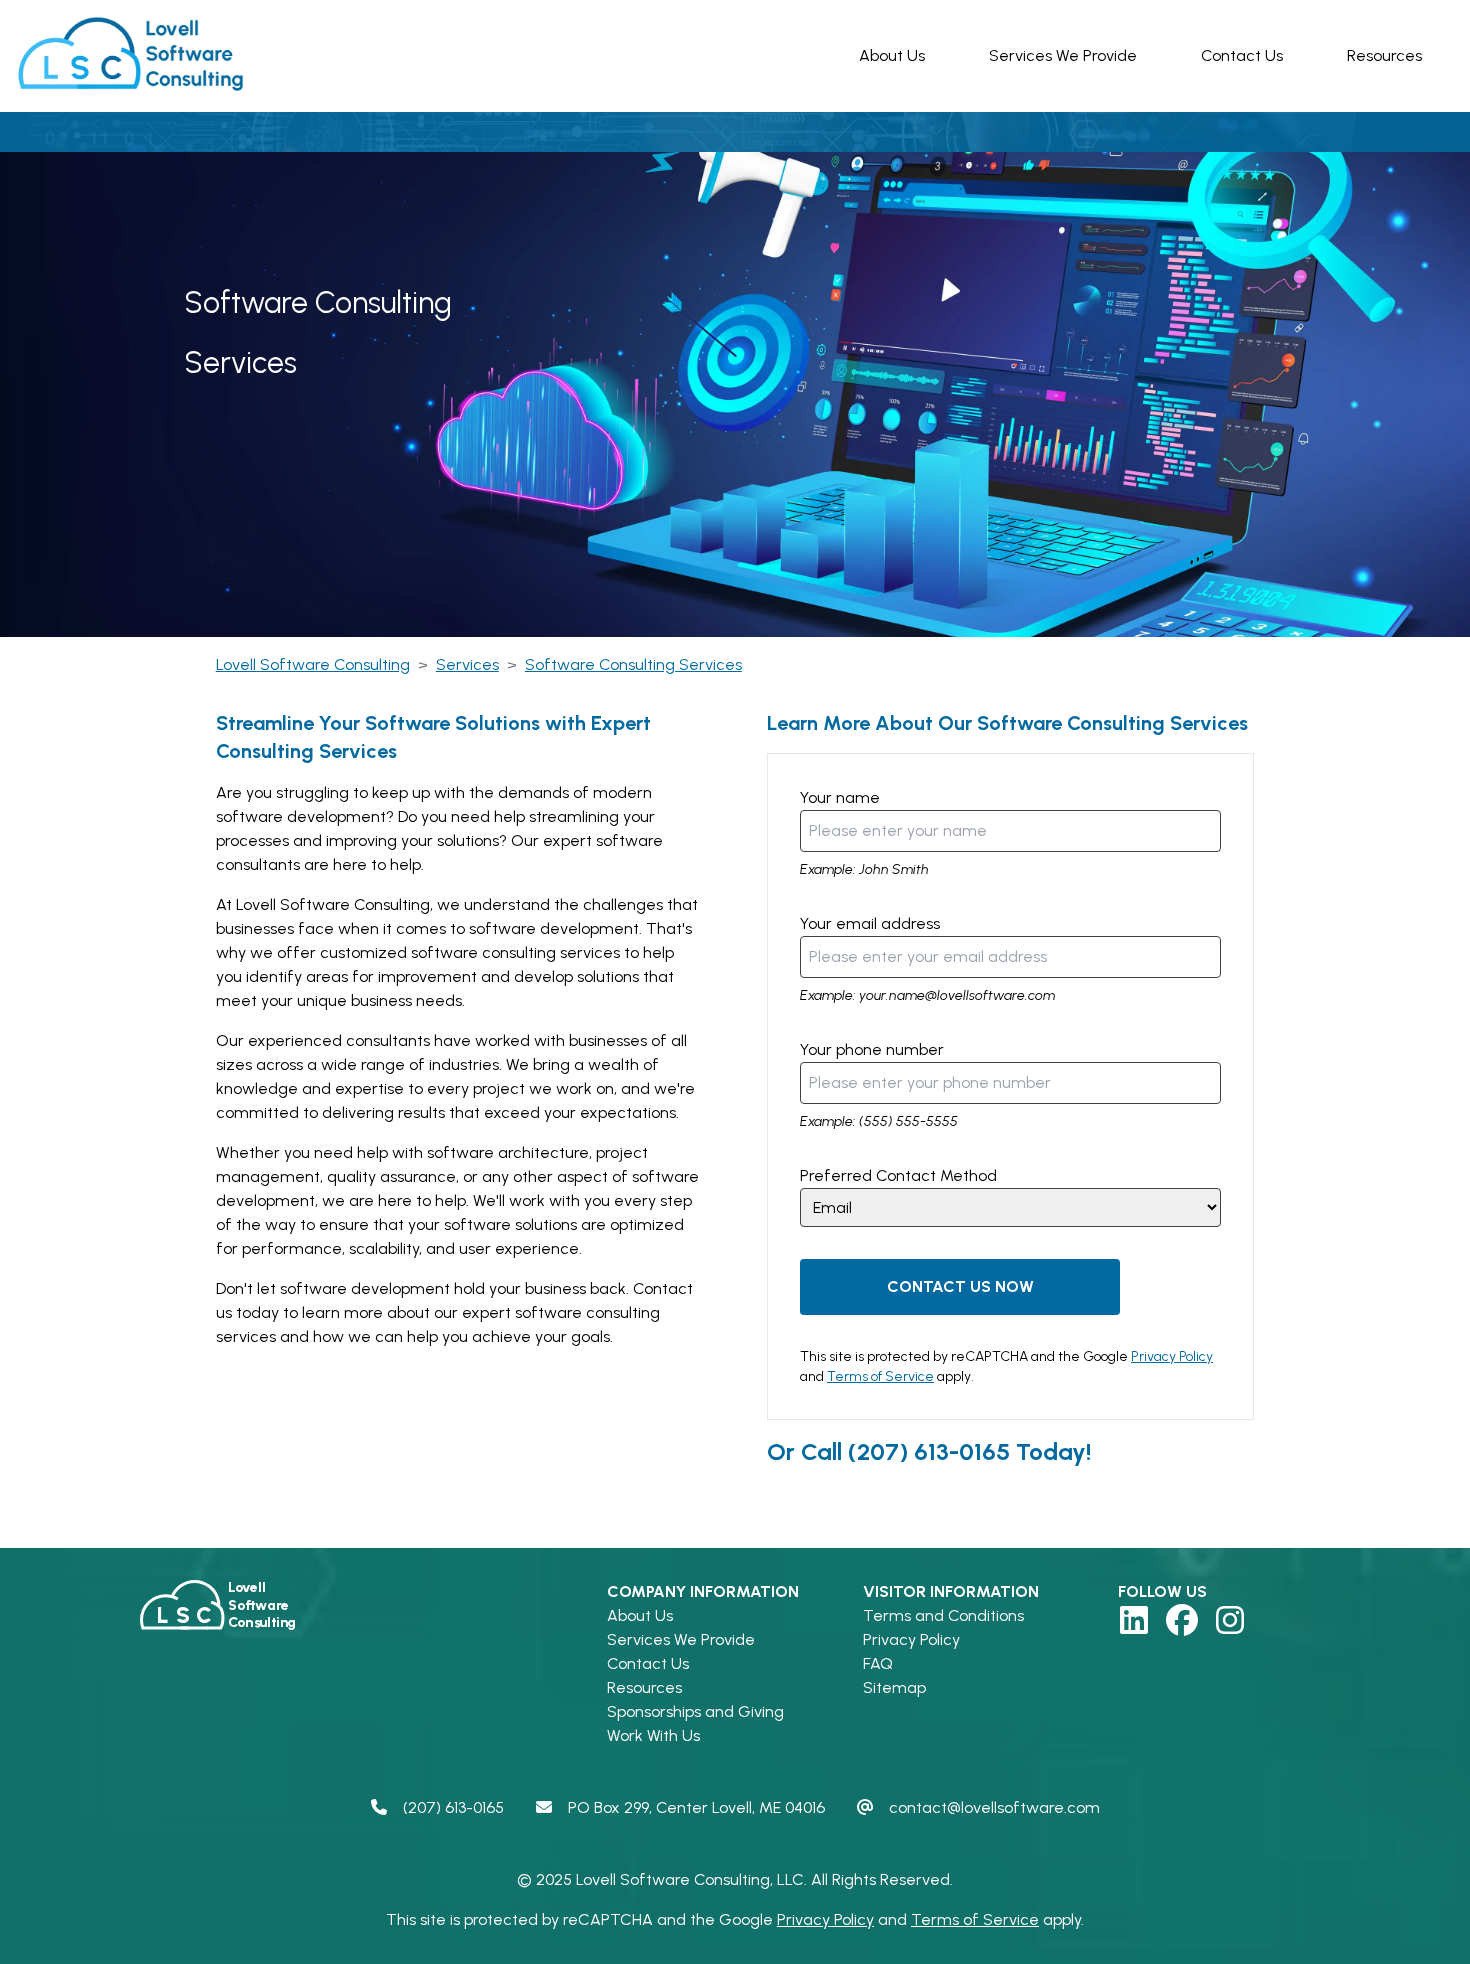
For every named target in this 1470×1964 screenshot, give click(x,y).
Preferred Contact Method (898, 1175)
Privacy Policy (1172, 1356)
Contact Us (1242, 55)
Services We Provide (1063, 55)
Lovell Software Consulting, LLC (690, 1879)
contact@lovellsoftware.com (994, 1807)
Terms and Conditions (943, 1615)
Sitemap (894, 1687)
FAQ (878, 1663)
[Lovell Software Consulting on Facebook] (1182, 1620)
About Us (892, 55)
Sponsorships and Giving (695, 1711)
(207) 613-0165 (929, 1451)
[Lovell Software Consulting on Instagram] (1230, 1620)
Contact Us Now (960, 1286)
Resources (1384, 55)
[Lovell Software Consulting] (136, 56)
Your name (840, 797)
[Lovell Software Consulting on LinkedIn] (1134, 1620)
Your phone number (872, 1049)
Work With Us (653, 1735)
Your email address (870, 923)
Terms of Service (880, 1376)
